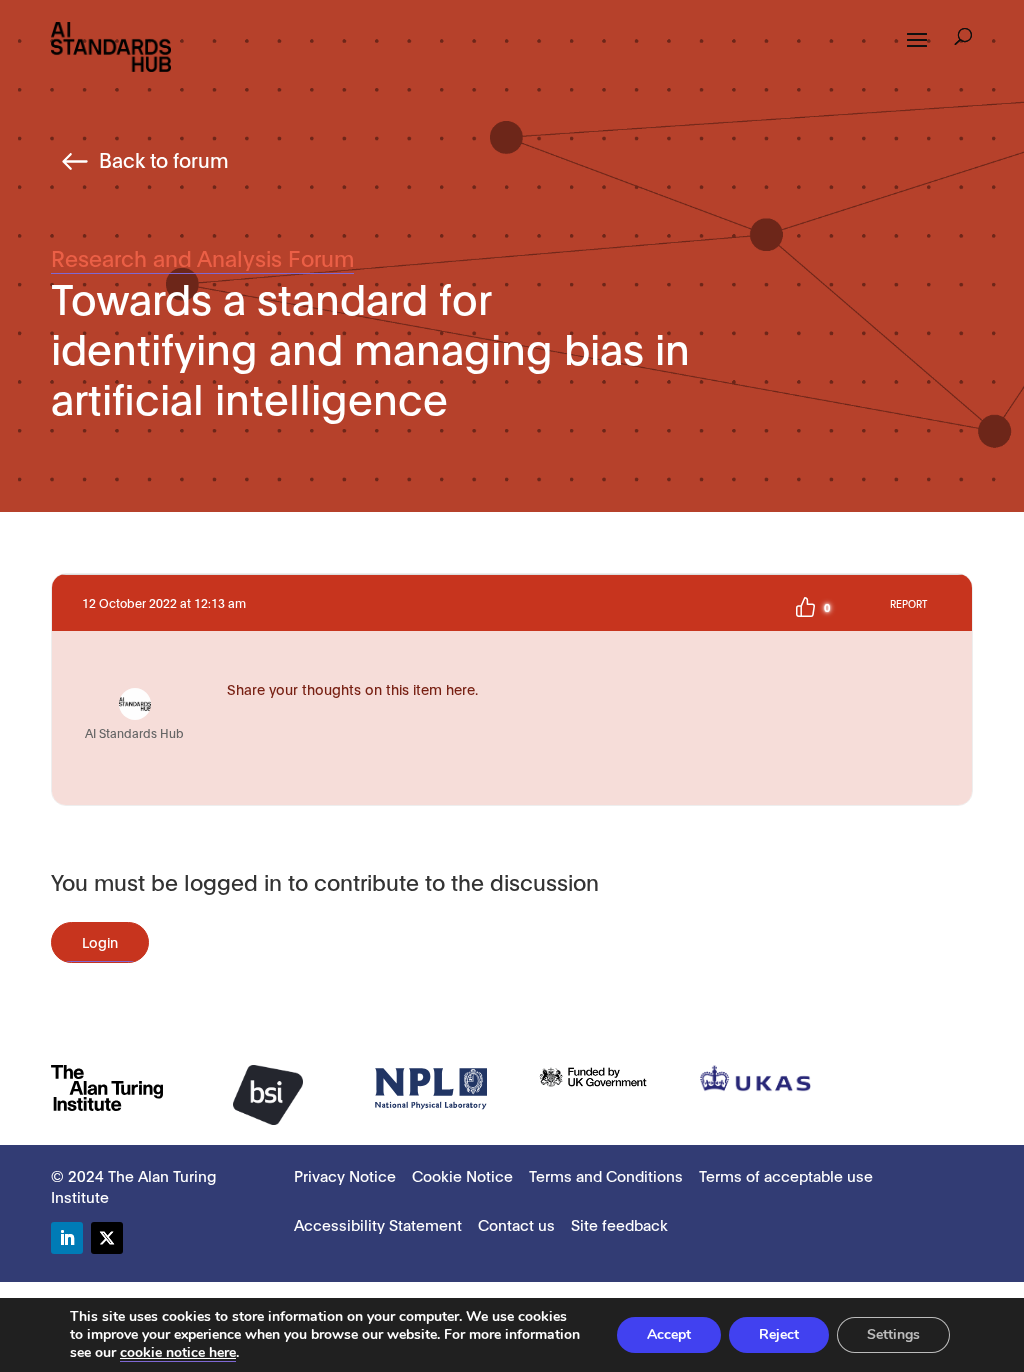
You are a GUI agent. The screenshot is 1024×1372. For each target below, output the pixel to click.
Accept (669, 1334)
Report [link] (908, 603)
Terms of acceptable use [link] (786, 1175)
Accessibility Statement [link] (378, 1224)
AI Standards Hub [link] (134, 732)
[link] (111, 45)
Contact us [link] (516, 1224)
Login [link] (100, 941)
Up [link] (805, 607)
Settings (893, 1334)
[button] (963, 39)
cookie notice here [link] (178, 1352)
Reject (779, 1334)
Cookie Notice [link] (462, 1175)
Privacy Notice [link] (345, 1175)
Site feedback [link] (619, 1224)
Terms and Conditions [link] (606, 1175)
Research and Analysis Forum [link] (202, 257)
